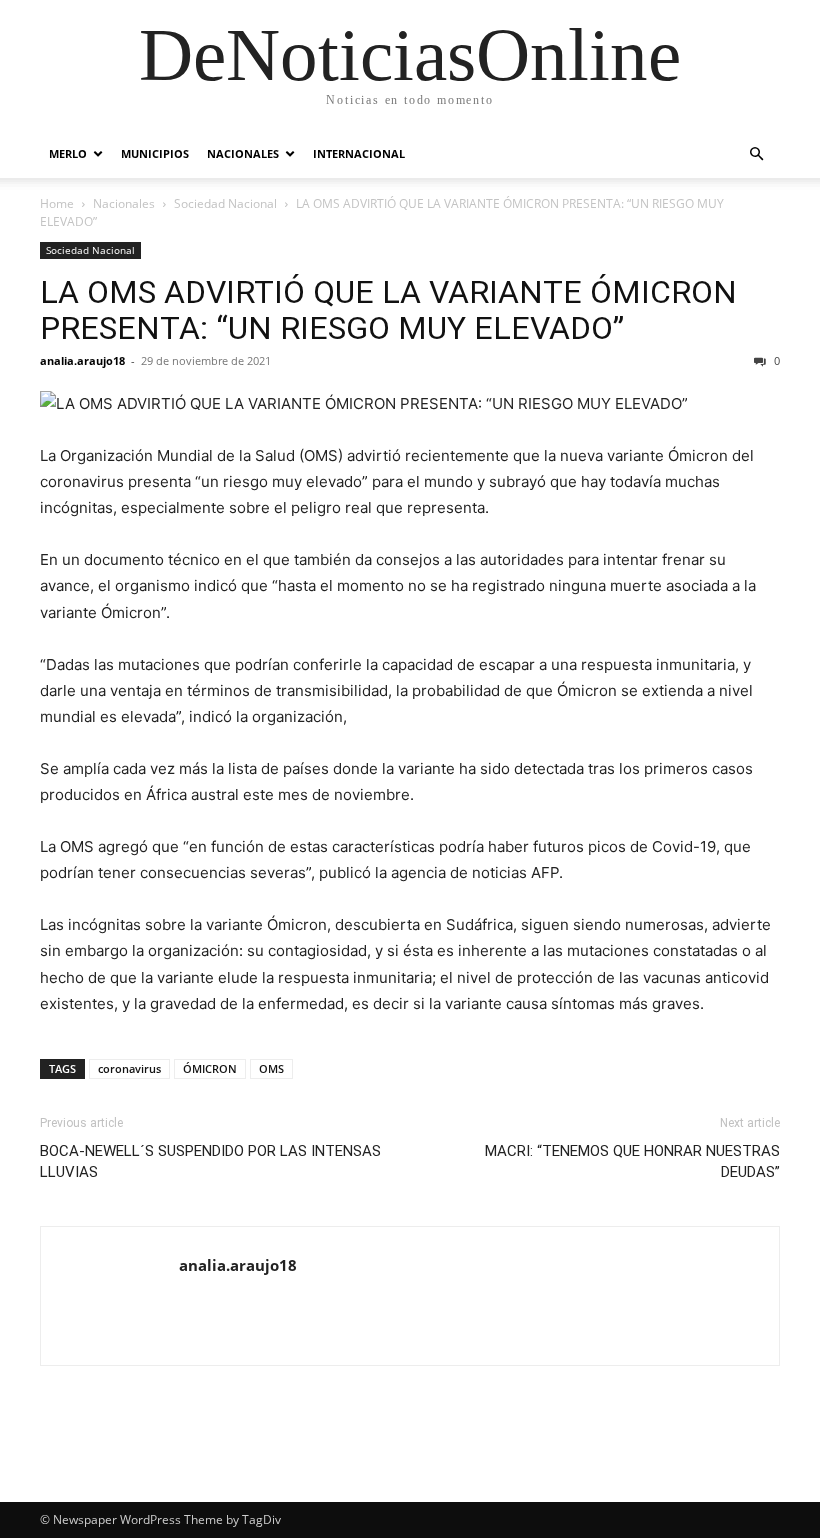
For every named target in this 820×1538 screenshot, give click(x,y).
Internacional (359, 153)
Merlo (68, 153)
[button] (756, 154)
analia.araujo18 (82, 360)
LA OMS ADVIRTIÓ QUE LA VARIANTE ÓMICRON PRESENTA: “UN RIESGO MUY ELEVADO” (388, 310)
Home (57, 203)
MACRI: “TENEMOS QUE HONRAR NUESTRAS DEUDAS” (632, 1161)
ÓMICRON (210, 1068)
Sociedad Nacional (225, 203)
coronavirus (129, 1068)
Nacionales (243, 153)
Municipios (155, 153)
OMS (271, 1068)
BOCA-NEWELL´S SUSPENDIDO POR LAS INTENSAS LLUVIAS (210, 1161)
